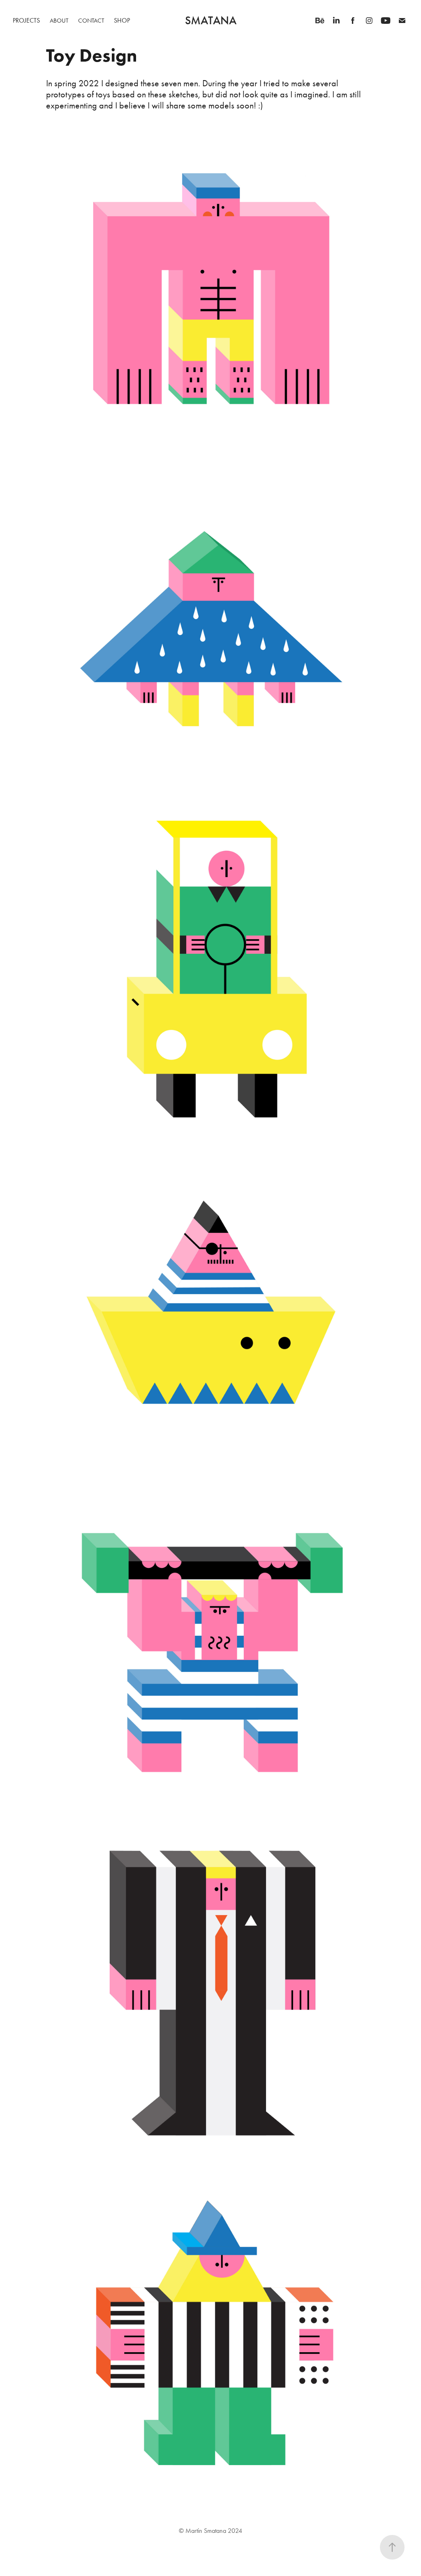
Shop (122, 20)
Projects (26, 20)
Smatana (211, 21)
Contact (91, 21)
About (59, 21)
